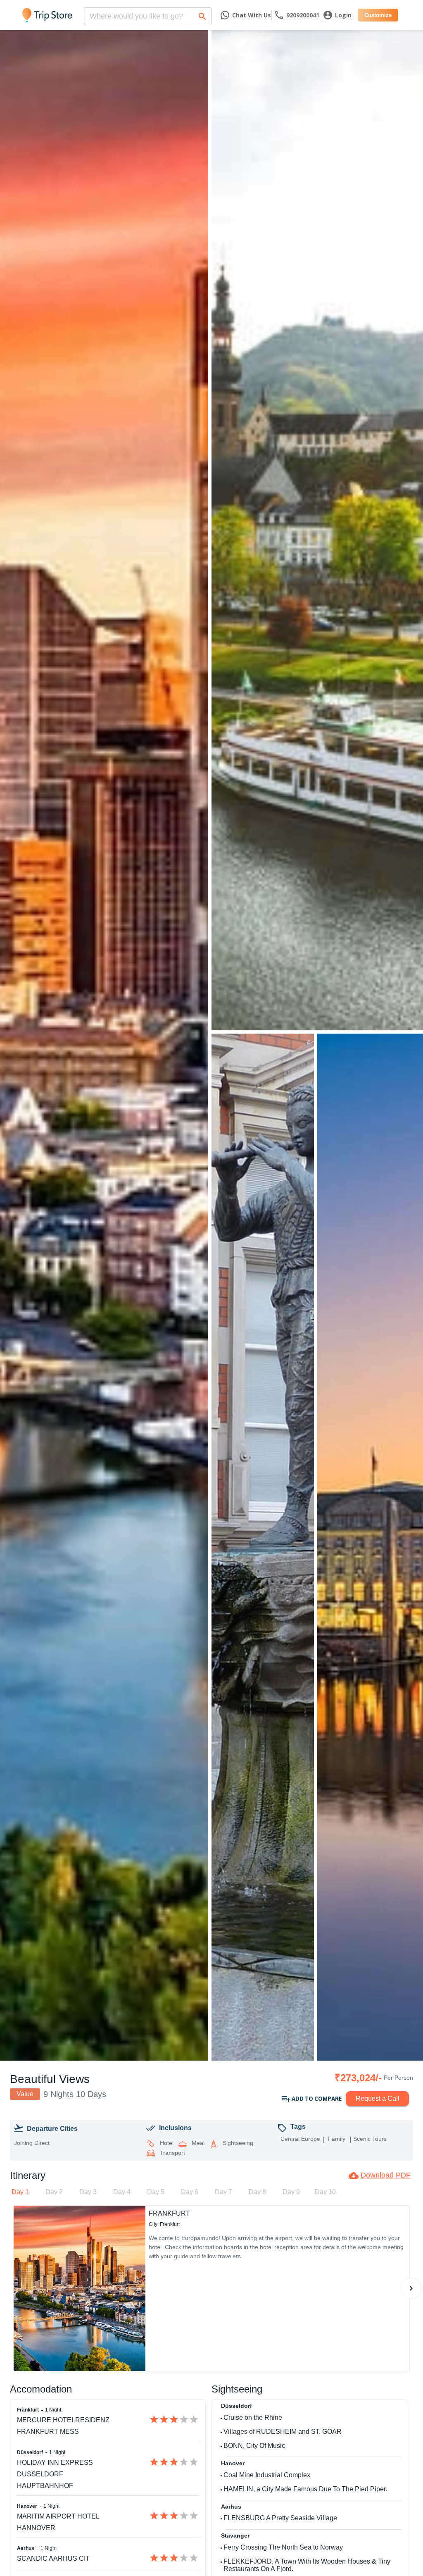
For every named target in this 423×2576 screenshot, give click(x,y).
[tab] (20, 2192)
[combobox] (148, 14)
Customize (378, 15)
